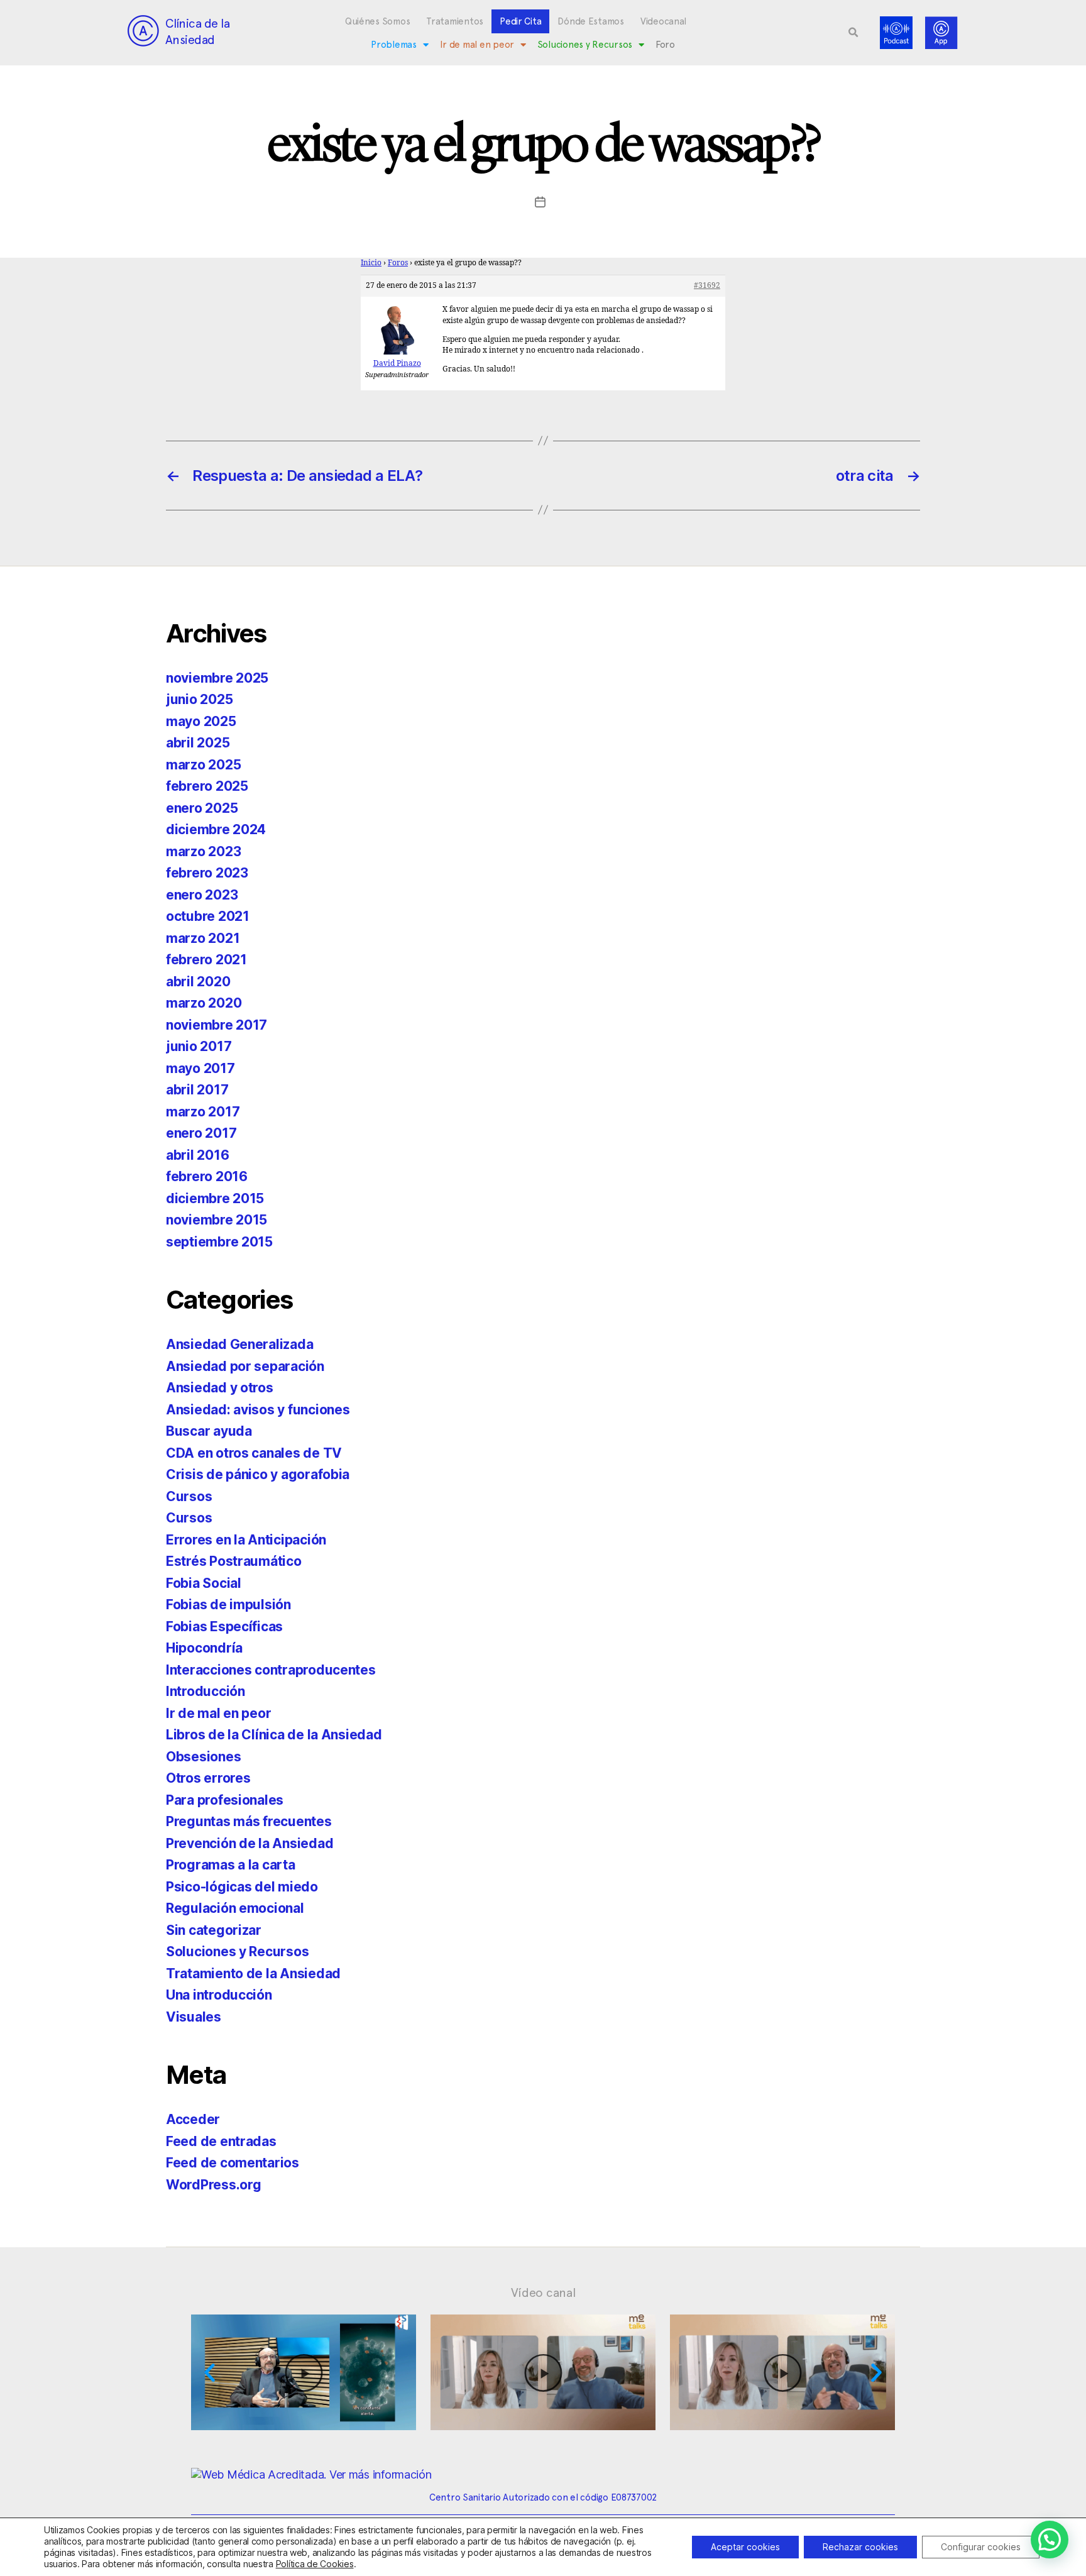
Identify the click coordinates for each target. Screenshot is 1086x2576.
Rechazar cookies (860, 2547)
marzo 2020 (204, 1003)
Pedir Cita (520, 21)
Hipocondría (204, 1648)
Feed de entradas (221, 2141)
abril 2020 (198, 982)
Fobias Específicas (224, 1627)
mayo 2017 (200, 1068)
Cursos (189, 1496)
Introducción (206, 1691)
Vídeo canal (543, 2293)
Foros (398, 263)
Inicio (371, 263)
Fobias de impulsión (228, 1604)
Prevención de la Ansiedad (250, 1843)
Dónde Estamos (591, 21)
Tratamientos (455, 21)
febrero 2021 (206, 960)
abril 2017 (197, 1090)
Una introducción (219, 1995)
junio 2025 (199, 699)
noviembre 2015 (217, 1220)
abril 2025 (198, 743)
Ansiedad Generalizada (239, 1344)
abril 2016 (197, 1155)
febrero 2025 (207, 786)
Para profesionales (225, 1800)
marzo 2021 (203, 938)
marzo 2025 (203, 765)
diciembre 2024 (216, 829)
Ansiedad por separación (245, 1366)
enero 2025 (202, 808)
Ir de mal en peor (477, 45)
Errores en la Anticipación (246, 1540)
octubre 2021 (208, 916)
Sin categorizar (214, 1930)
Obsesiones (203, 1757)
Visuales (194, 2017)
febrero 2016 (207, 1176)
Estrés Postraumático (234, 1561)
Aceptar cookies (745, 2547)
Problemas (394, 45)
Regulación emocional (235, 1908)
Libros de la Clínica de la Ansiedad (274, 1735)
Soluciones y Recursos (585, 45)
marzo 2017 (203, 1112)
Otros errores (208, 1778)
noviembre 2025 (217, 678)
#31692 (707, 286)
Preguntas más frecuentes (249, 1821)
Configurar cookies (981, 2547)
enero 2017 (201, 1133)
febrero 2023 (207, 873)
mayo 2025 (201, 721)
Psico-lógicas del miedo (242, 1887)
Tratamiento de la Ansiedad (253, 1973)
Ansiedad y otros (220, 1388)
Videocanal (663, 21)
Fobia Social (204, 1583)
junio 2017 (199, 1046)
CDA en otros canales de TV (254, 1453)
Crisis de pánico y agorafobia (258, 1474)
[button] (853, 33)
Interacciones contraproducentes (271, 1670)
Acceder (193, 2119)
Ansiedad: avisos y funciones (258, 1410)
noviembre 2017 (217, 1025)
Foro (665, 45)
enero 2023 (202, 895)
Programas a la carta (231, 1865)
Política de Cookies (315, 2564)
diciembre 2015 (215, 1198)
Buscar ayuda (209, 1431)
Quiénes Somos (378, 21)
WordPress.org (214, 2185)
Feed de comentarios (233, 2163)
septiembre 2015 (219, 1242)
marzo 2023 (203, 851)
